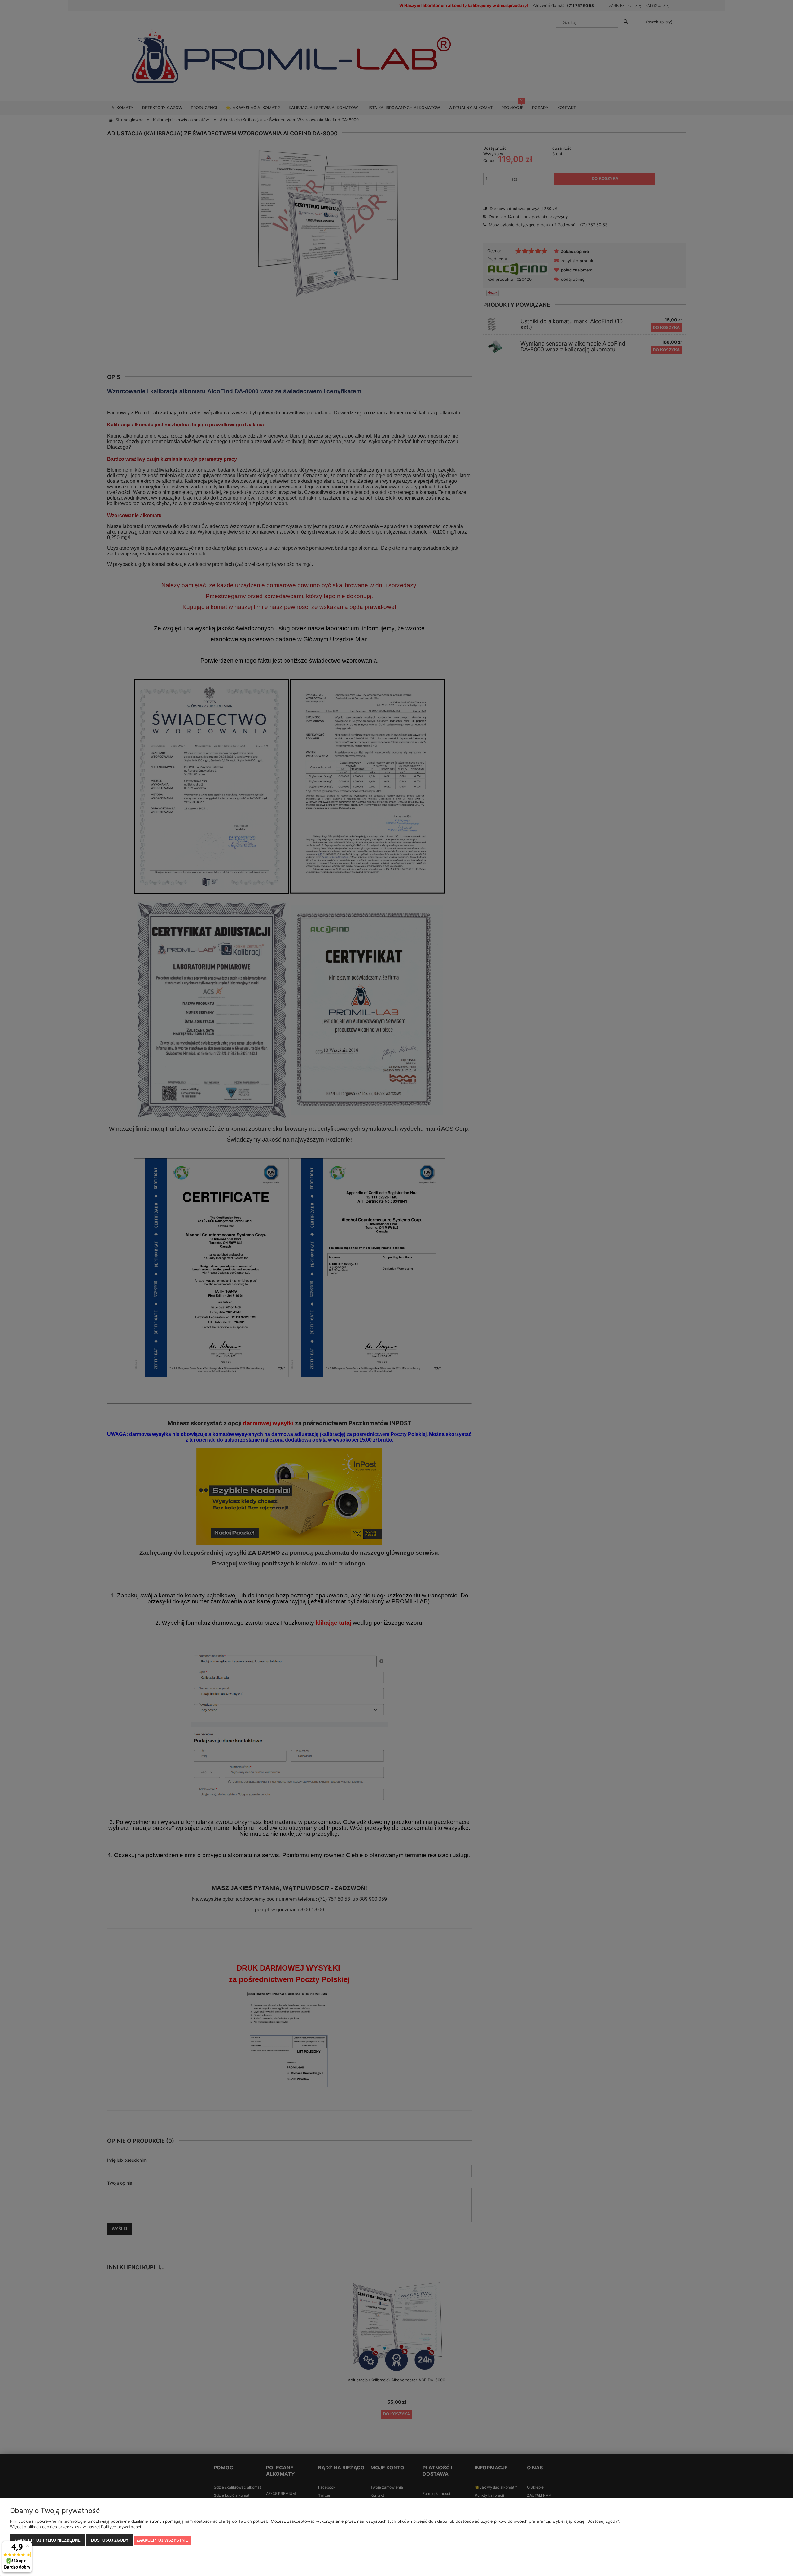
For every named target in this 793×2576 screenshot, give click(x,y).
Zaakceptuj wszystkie (162, 2540)
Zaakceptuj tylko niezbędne (48, 2540)
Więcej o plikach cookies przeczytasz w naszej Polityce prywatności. (76, 2527)
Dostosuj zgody (110, 2540)
